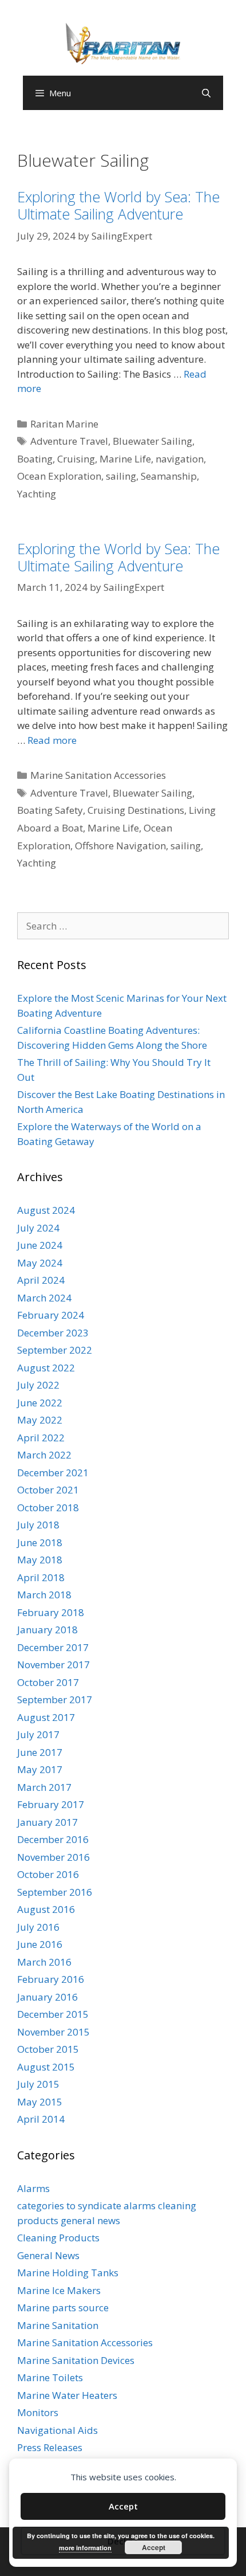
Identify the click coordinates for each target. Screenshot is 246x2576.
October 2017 (48, 1682)
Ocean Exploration (59, 476)
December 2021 (53, 1473)
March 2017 (44, 1787)
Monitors (38, 2412)
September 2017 (55, 1699)
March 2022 (44, 1455)
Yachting (37, 494)
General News (48, 2255)
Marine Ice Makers (59, 2290)
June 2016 (40, 1944)
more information (85, 2548)
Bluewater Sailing (152, 441)
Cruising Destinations (136, 810)
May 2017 (40, 1769)
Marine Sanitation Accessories (98, 775)
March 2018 (44, 1595)
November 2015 (53, 2032)
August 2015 (46, 2067)
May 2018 (40, 1560)
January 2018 (47, 1630)
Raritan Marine (64, 424)
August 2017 (46, 1717)
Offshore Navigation (120, 846)
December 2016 (53, 1839)
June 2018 (40, 1542)
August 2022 (46, 1368)
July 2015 (38, 2084)
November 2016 (53, 1857)
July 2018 (38, 1525)
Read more (52, 740)
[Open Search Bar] (206, 93)
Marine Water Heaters (67, 2395)
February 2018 (51, 1612)
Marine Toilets (50, 2377)
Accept (123, 2506)
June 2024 (40, 1245)
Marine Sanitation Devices (76, 2360)
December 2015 (53, 2014)
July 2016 (38, 1927)
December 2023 (53, 1333)
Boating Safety (50, 810)
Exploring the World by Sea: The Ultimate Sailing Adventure (118, 205)
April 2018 (41, 1577)
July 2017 (38, 1734)
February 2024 (51, 1315)
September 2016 (55, 1892)
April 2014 (41, 2119)
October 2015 (48, 2049)
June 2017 (40, 1752)
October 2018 (48, 1507)
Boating (35, 459)
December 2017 (53, 1647)
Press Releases (50, 2447)
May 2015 (40, 2102)
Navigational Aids (57, 2430)
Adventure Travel (69, 441)
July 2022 (38, 1385)
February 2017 (51, 1804)
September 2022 (55, 1350)
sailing (121, 476)
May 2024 (40, 1263)
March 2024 (44, 1298)
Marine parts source (63, 2308)
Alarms (33, 2188)
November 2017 (53, 1665)
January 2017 (47, 1822)
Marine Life (125, 459)
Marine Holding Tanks (68, 2273)
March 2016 (44, 1962)
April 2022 (41, 1438)
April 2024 (41, 1280)
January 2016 (47, 1997)
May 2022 (40, 1420)
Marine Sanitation (58, 2325)
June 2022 (40, 1403)
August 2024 (46, 1210)
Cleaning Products (58, 2238)
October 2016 (48, 1874)
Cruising (76, 459)
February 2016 (51, 1979)
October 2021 (48, 1490)
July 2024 (38, 1228)
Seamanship (169, 476)
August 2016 (46, 1909)
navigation (180, 459)
